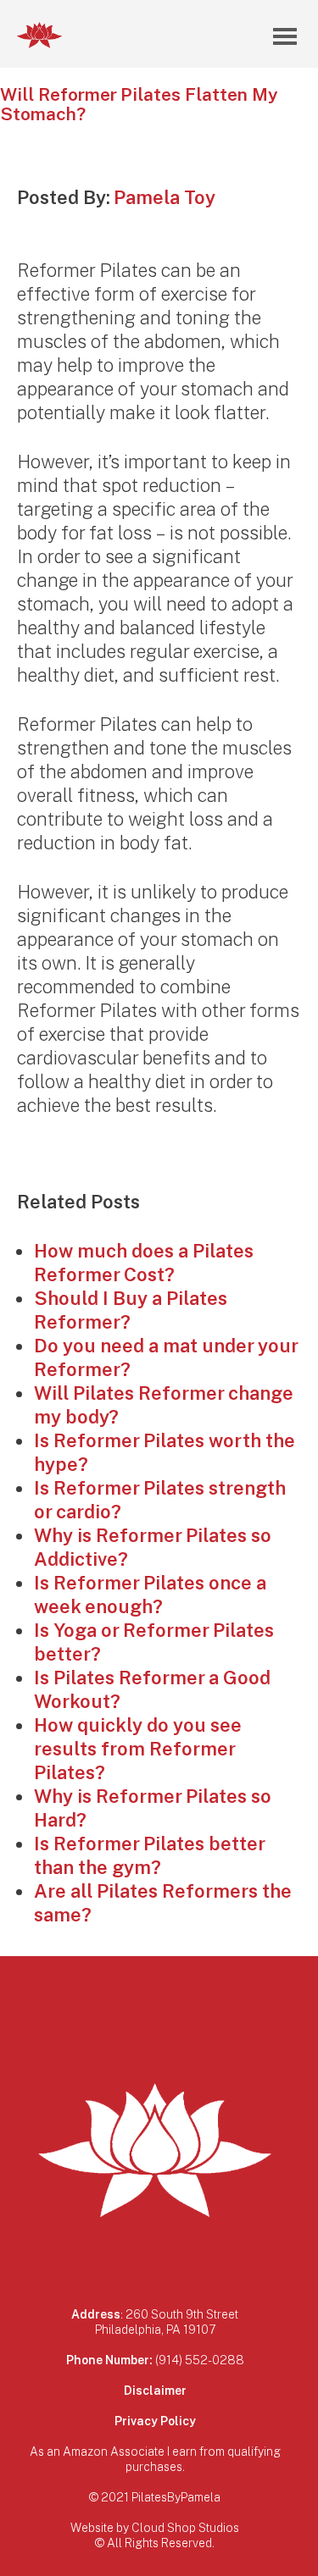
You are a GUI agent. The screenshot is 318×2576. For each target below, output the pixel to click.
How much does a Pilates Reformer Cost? (144, 1262)
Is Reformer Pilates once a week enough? (150, 1594)
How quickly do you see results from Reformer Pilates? (138, 1748)
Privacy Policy (155, 2421)
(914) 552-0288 (200, 2360)
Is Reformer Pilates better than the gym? (149, 1855)
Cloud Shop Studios (185, 2527)
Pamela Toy (165, 197)
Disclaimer (155, 2390)
